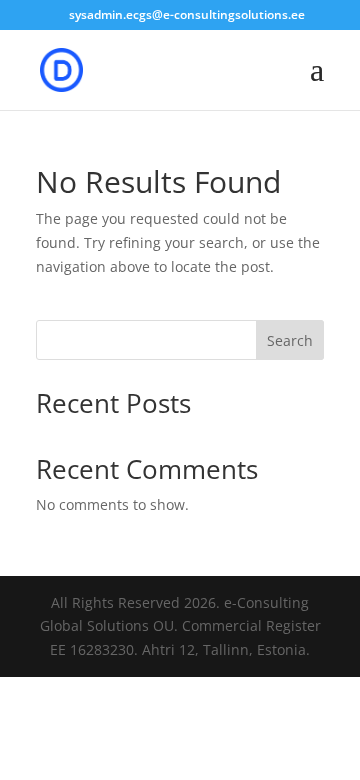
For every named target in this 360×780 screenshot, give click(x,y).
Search (290, 340)
